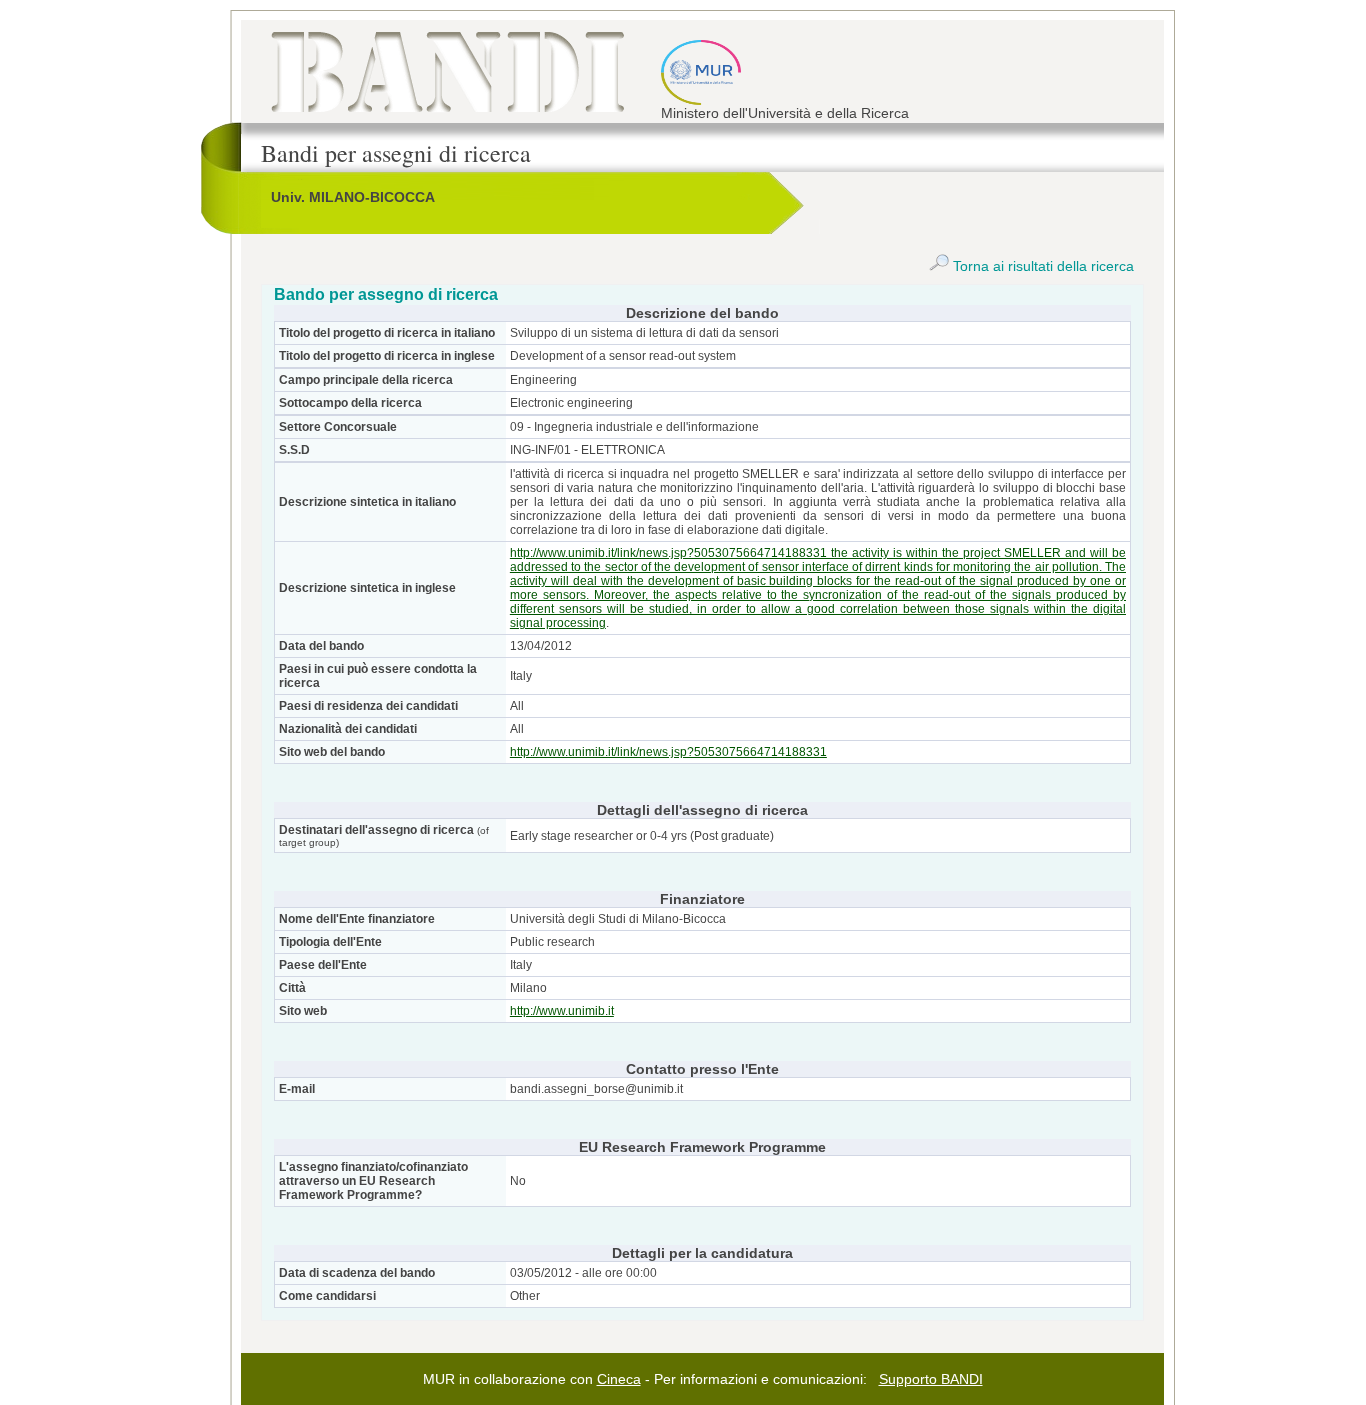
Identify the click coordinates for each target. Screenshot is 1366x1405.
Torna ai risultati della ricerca (1041, 266)
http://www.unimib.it (562, 1011)
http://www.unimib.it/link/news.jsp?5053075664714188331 (668, 752)
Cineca (619, 1379)
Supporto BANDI (931, 1379)
